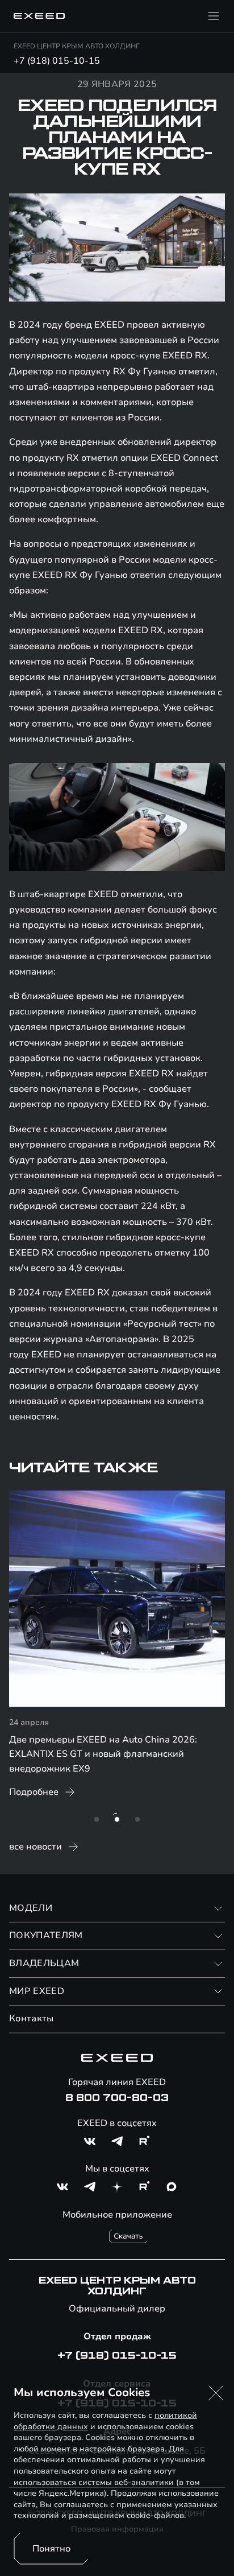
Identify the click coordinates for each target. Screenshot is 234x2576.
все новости (35, 1847)
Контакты (32, 2018)
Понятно (51, 2549)
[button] (216, 2393)
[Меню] (214, 16)
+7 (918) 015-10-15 (57, 61)
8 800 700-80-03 (117, 2098)
